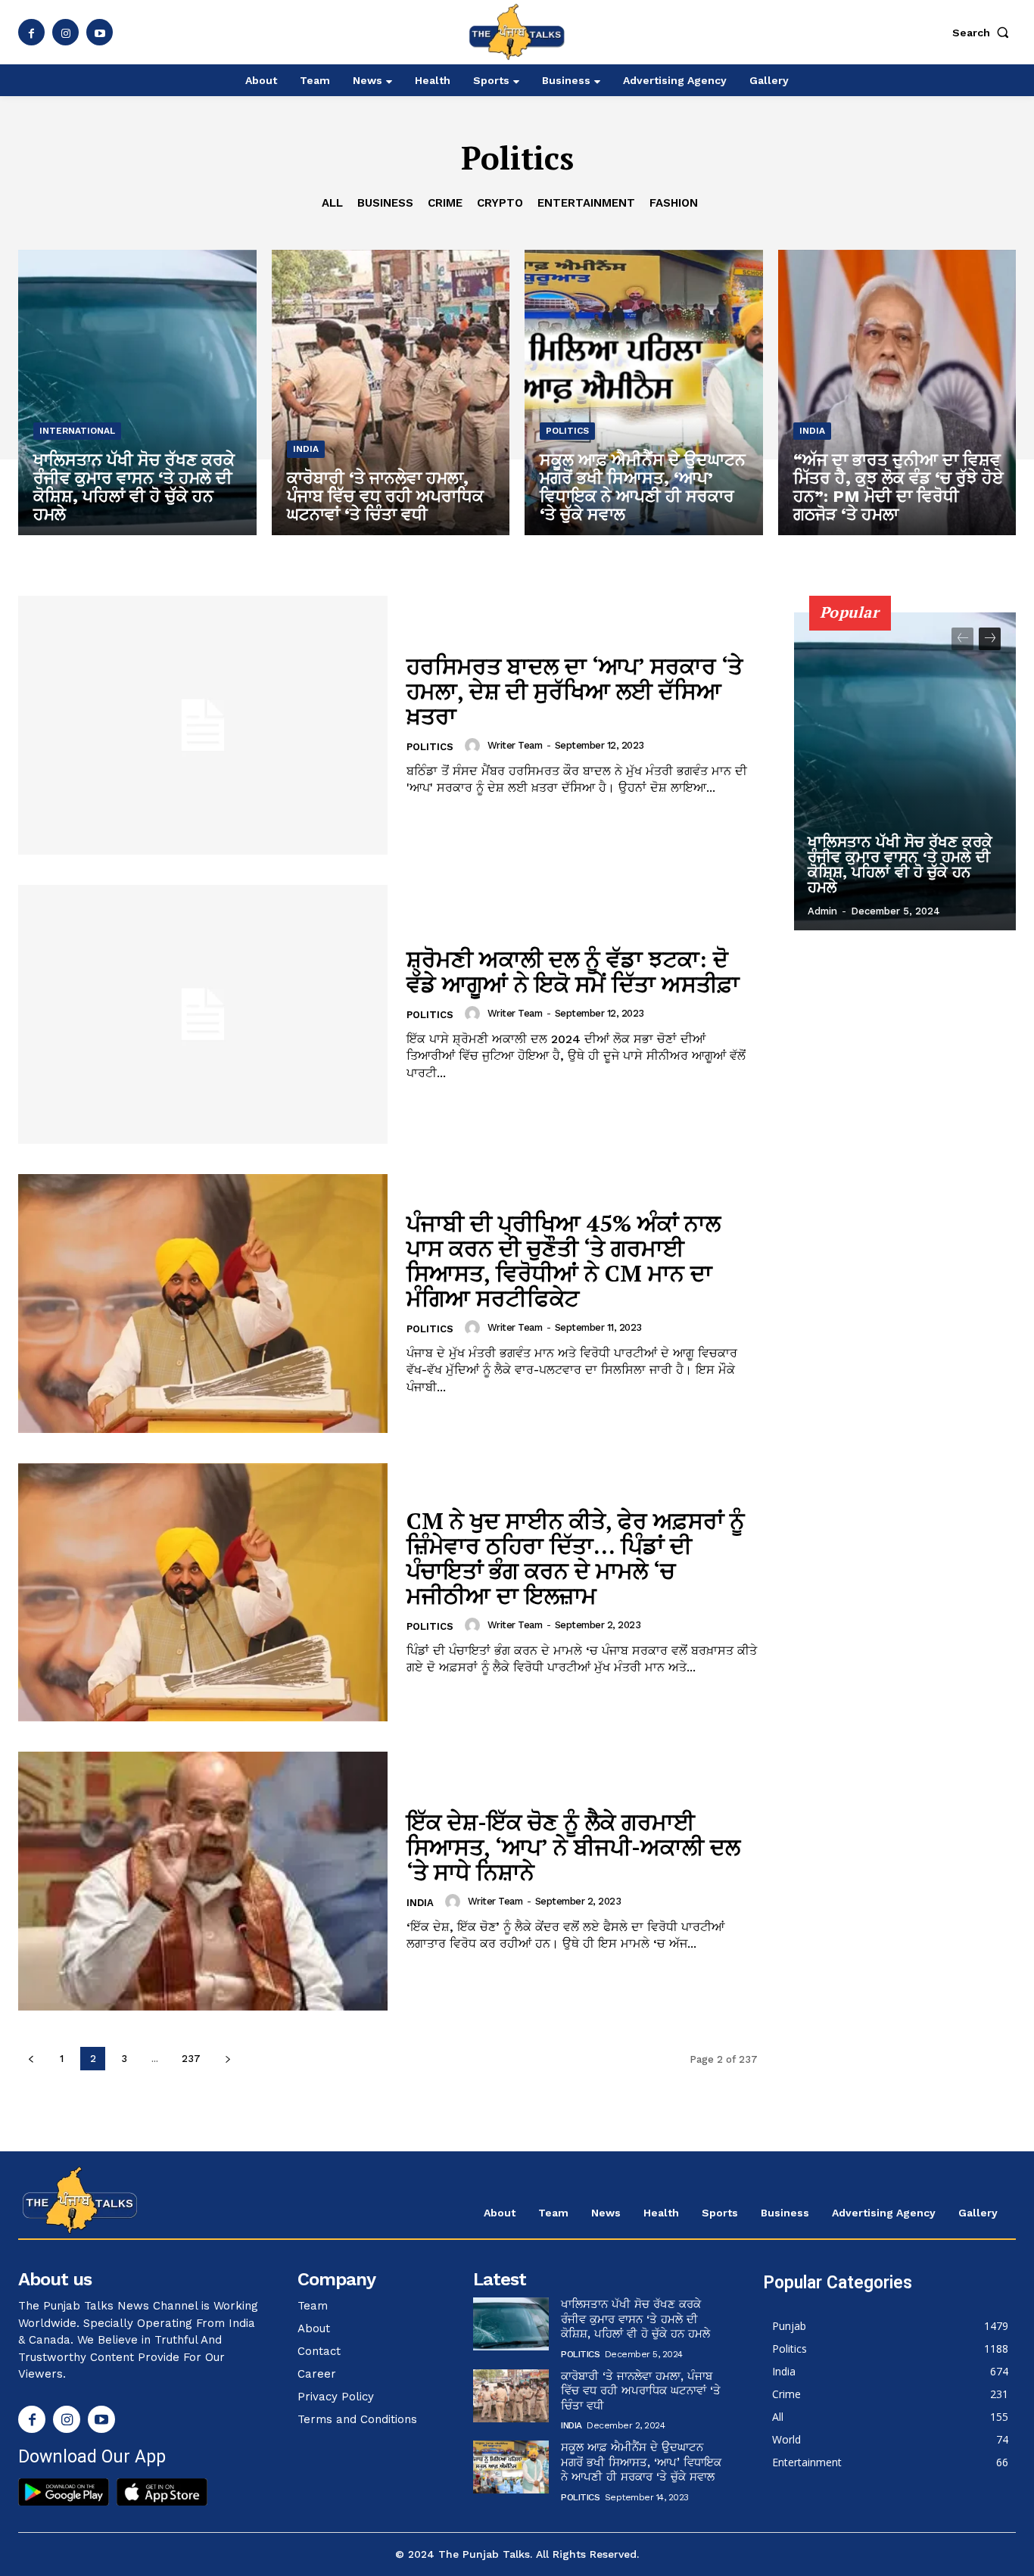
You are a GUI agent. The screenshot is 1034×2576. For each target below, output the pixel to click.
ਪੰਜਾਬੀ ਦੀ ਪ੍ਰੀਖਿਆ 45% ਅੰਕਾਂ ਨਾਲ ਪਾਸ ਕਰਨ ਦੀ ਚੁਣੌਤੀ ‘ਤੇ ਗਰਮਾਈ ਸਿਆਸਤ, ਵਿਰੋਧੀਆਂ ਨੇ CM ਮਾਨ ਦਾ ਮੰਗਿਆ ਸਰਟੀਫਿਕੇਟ (564, 1261)
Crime (445, 203)
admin (822, 911)
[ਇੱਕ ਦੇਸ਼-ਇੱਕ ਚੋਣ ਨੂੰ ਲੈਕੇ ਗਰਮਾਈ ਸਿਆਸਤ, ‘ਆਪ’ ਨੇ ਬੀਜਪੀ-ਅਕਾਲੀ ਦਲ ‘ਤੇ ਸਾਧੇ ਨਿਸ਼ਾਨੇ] (203, 1881)
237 (191, 2059)
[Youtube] (100, 32)
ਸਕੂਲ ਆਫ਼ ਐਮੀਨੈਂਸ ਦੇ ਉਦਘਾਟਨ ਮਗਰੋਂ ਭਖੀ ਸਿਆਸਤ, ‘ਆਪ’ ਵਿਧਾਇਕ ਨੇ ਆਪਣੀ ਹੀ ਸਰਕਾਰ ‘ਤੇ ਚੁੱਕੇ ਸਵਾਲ (641, 2462)
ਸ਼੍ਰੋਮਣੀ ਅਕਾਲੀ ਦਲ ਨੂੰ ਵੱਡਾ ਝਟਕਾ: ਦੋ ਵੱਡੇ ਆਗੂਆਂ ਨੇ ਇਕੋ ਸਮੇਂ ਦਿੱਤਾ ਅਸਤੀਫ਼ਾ (573, 972)
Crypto (500, 203)
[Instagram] (65, 32)
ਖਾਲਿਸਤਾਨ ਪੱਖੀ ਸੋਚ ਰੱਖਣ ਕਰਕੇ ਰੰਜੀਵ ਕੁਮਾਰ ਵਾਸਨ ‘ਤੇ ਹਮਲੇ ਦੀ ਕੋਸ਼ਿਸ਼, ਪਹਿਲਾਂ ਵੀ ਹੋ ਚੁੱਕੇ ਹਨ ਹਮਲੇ (900, 864)
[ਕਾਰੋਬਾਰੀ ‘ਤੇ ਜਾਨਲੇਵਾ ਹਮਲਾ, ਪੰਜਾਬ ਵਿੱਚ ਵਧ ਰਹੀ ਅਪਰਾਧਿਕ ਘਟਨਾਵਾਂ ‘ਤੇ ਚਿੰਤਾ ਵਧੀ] (391, 392)
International (77, 431)
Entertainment (586, 203)
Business (385, 203)
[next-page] (227, 2059)
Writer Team (515, 745)
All (332, 203)
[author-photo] (475, 746)
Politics (567, 431)
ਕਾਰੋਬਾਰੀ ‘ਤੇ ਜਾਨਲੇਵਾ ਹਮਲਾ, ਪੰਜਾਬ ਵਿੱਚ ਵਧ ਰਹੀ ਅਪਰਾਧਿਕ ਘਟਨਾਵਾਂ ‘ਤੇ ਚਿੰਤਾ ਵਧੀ (641, 2391)
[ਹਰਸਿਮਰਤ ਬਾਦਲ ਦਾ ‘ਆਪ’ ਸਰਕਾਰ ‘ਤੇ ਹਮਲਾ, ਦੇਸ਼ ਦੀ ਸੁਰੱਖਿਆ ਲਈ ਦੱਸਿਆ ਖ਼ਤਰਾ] (203, 725)
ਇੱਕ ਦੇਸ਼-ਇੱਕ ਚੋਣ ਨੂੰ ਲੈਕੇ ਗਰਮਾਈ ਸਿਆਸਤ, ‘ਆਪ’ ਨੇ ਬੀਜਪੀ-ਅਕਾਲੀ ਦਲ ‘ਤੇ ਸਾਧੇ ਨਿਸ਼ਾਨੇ (573, 1847)
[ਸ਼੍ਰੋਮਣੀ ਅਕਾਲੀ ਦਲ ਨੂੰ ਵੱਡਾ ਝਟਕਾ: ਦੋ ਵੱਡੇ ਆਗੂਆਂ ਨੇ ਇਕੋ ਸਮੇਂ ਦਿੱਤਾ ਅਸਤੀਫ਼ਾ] (203, 1014)
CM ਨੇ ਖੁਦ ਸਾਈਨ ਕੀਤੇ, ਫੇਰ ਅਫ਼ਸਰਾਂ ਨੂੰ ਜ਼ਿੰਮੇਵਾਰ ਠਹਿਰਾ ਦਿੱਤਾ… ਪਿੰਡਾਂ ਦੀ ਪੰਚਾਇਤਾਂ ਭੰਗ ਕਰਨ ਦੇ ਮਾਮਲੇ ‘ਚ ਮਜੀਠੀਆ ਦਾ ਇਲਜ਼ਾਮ (576, 1558)
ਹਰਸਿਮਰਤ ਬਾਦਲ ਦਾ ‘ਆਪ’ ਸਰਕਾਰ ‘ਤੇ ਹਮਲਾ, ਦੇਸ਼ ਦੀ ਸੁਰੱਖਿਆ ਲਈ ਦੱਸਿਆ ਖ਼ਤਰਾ (575, 691)
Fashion (674, 203)
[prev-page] (31, 2059)
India (306, 449)
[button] (984, 33)
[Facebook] (31, 32)
